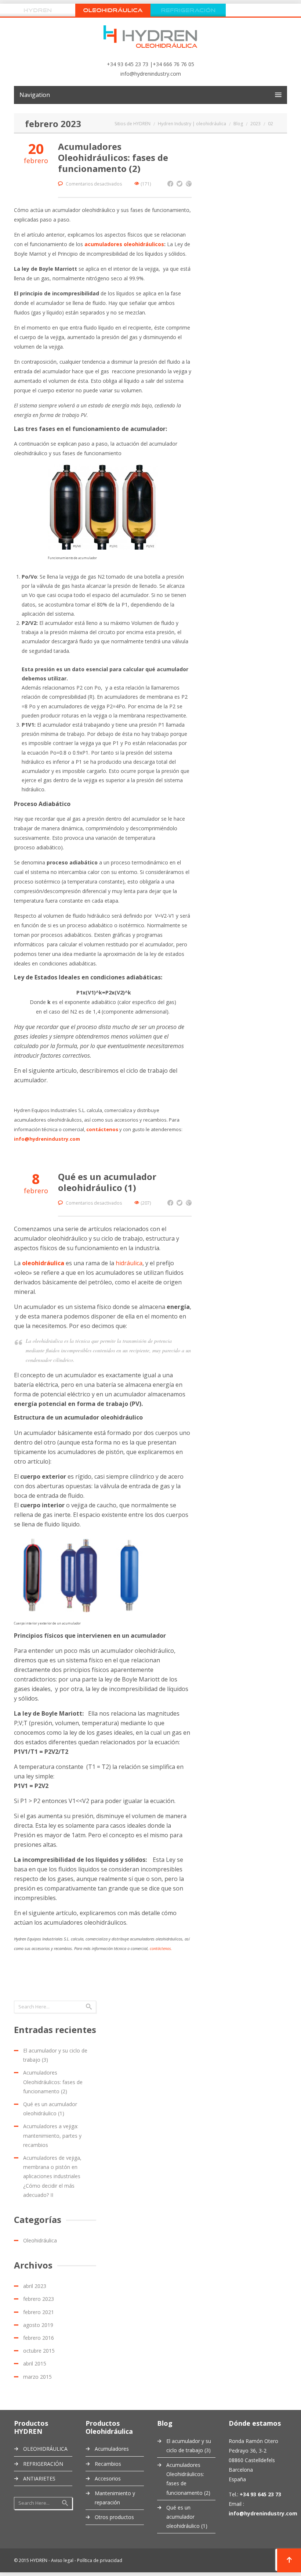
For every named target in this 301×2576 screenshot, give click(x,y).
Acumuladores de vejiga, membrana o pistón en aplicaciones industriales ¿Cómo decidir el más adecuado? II (52, 2176)
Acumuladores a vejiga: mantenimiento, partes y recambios (52, 2135)
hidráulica (129, 1263)
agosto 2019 (38, 2325)
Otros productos (114, 2517)
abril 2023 (35, 2286)
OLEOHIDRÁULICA (45, 2449)
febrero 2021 (39, 2312)
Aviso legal (62, 2560)
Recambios (108, 2464)
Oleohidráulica (40, 2240)
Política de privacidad (100, 2560)
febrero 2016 (39, 2338)
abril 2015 (35, 2363)
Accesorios (108, 2478)
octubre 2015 (39, 2351)
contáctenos (160, 1948)
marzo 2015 (37, 2377)
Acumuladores (112, 2449)
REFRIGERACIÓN (43, 2464)
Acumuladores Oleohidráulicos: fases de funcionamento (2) (113, 157)
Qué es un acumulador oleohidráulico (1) (107, 1182)
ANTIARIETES (39, 2478)
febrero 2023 (39, 2299)
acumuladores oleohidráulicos (124, 244)
